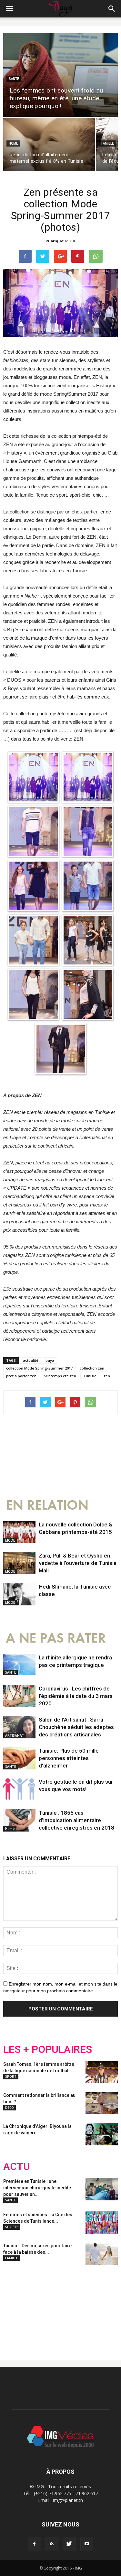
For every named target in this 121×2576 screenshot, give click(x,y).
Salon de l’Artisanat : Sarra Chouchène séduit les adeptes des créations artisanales (76, 1727)
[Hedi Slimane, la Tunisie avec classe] (19, 1594)
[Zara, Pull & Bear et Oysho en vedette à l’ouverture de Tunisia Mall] (19, 1563)
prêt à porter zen (21, 1376)
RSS (64, 2307)
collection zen (92, 1368)
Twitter (40, 2307)
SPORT (11, 2076)
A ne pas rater (56, 1638)
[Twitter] (69, 2544)
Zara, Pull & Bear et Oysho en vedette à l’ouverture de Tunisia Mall (78, 1563)
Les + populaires (48, 2049)
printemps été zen (60, 1376)
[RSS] (52, 2544)
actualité (31, 1360)
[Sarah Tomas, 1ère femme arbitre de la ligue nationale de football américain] (102, 2072)
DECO (10, 2108)
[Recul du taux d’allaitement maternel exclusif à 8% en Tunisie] (49, 144)
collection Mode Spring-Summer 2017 (39, 1368)
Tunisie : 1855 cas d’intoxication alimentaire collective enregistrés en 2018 (76, 1820)
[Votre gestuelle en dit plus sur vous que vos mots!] (19, 1789)
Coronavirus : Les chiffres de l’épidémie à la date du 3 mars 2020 (76, 1696)
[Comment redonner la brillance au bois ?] (102, 2103)
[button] (112, 9)
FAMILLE (108, 143)
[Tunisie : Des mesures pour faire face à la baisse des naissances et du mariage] (102, 2254)
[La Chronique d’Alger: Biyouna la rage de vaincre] (102, 2134)
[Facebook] (35, 2544)
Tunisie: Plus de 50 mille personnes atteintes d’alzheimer (69, 1758)
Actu (17, 2167)
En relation (47, 1505)
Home (13, 143)
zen (107, 1376)
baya (50, 1360)
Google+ (89, 2307)
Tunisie (90, 1376)
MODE (71, 241)
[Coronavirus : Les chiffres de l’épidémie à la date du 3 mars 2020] (19, 1696)
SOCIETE (12, 2227)
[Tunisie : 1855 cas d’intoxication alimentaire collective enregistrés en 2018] (19, 1820)
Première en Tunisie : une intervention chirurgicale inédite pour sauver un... (37, 2188)
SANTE (14, 79)
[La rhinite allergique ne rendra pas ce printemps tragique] (19, 1665)
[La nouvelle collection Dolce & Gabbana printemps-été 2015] (19, 1532)
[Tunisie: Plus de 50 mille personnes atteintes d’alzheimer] (19, 1758)
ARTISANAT (15, 1735)
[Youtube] (87, 2544)
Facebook (15, 2307)
